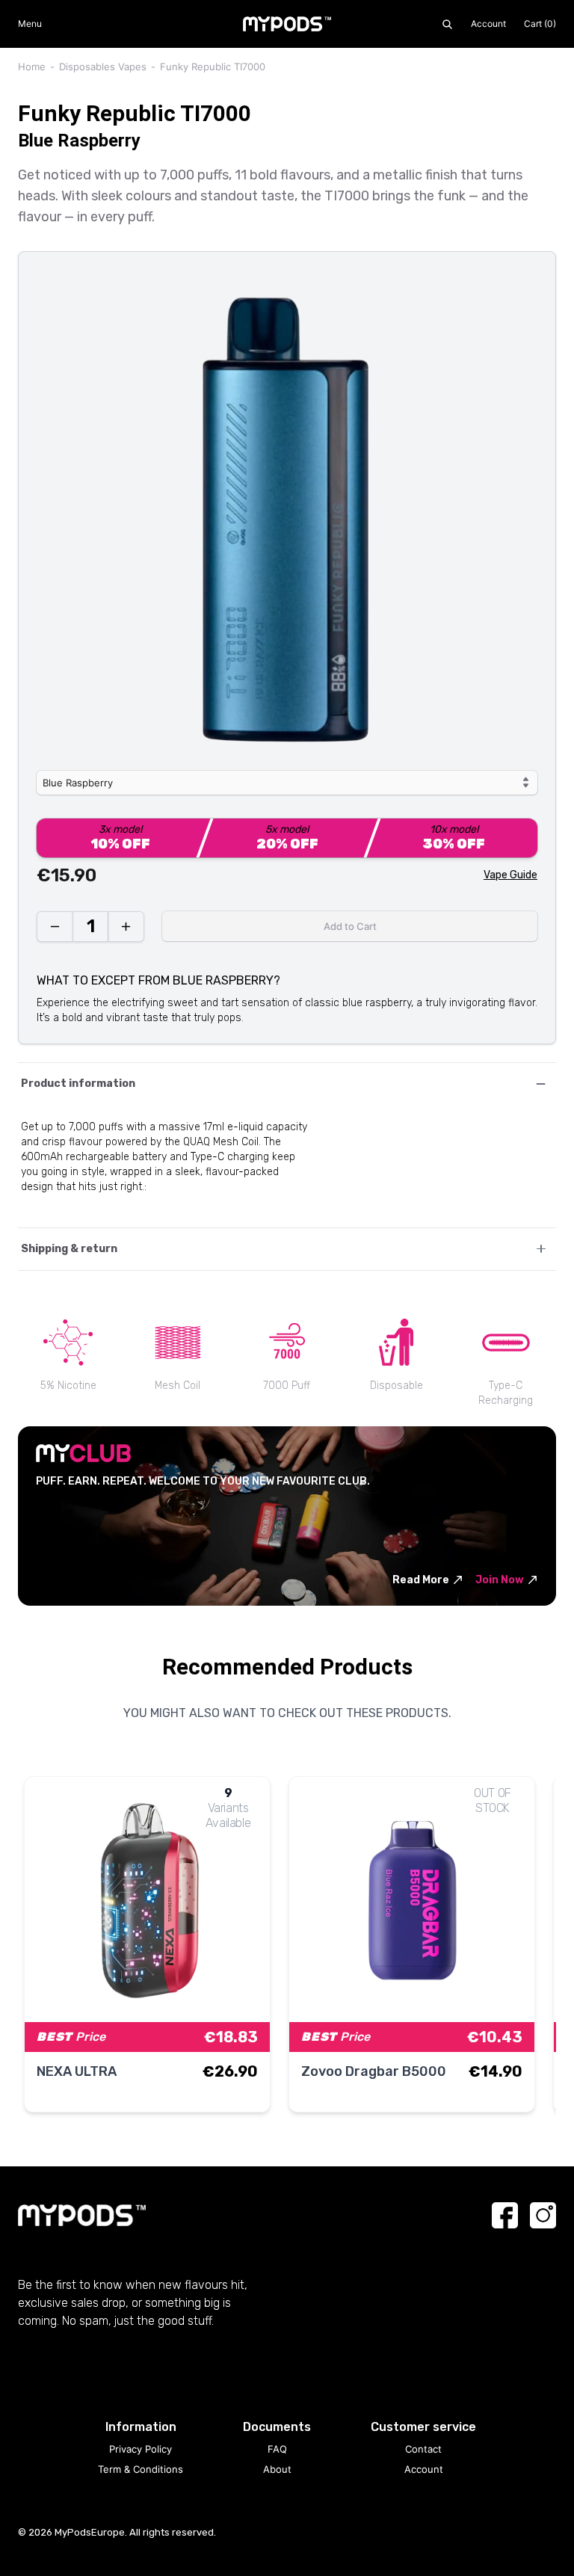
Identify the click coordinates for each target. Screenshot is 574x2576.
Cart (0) (540, 24)
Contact (423, 2449)
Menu (30, 24)
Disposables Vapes (103, 67)
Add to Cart (350, 926)
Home (32, 67)
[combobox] (287, 783)
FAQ (277, 2449)
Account (488, 24)
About (277, 2469)
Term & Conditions (141, 2469)
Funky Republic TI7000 (213, 67)
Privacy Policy (141, 2449)
